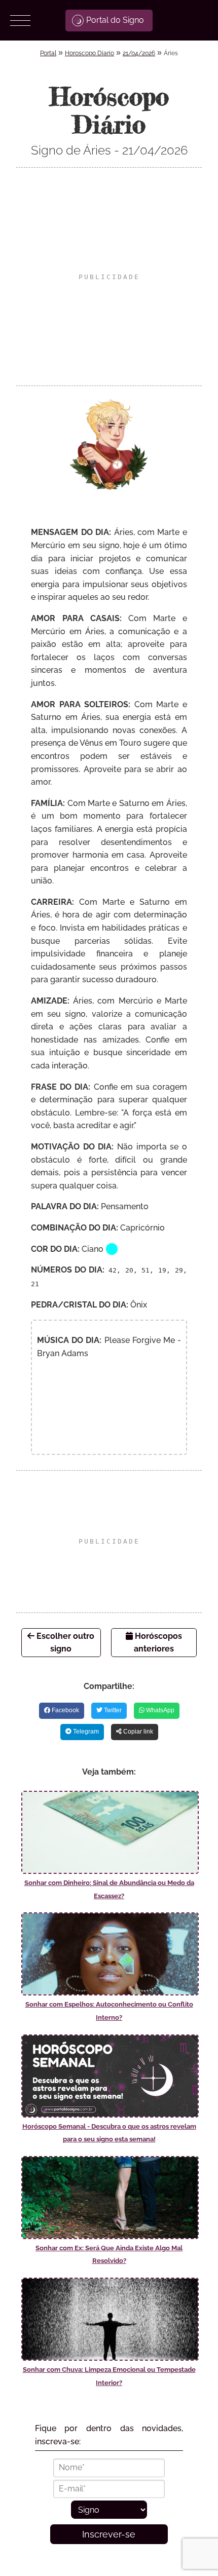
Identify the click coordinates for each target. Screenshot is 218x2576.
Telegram (85, 1732)
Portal (48, 53)
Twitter (112, 1710)
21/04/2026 (139, 53)
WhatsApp (159, 1710)
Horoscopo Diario (89, 53)
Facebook (65, 1710)
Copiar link (137, 1732)
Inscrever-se (109, 2534)
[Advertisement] (109, 277)
